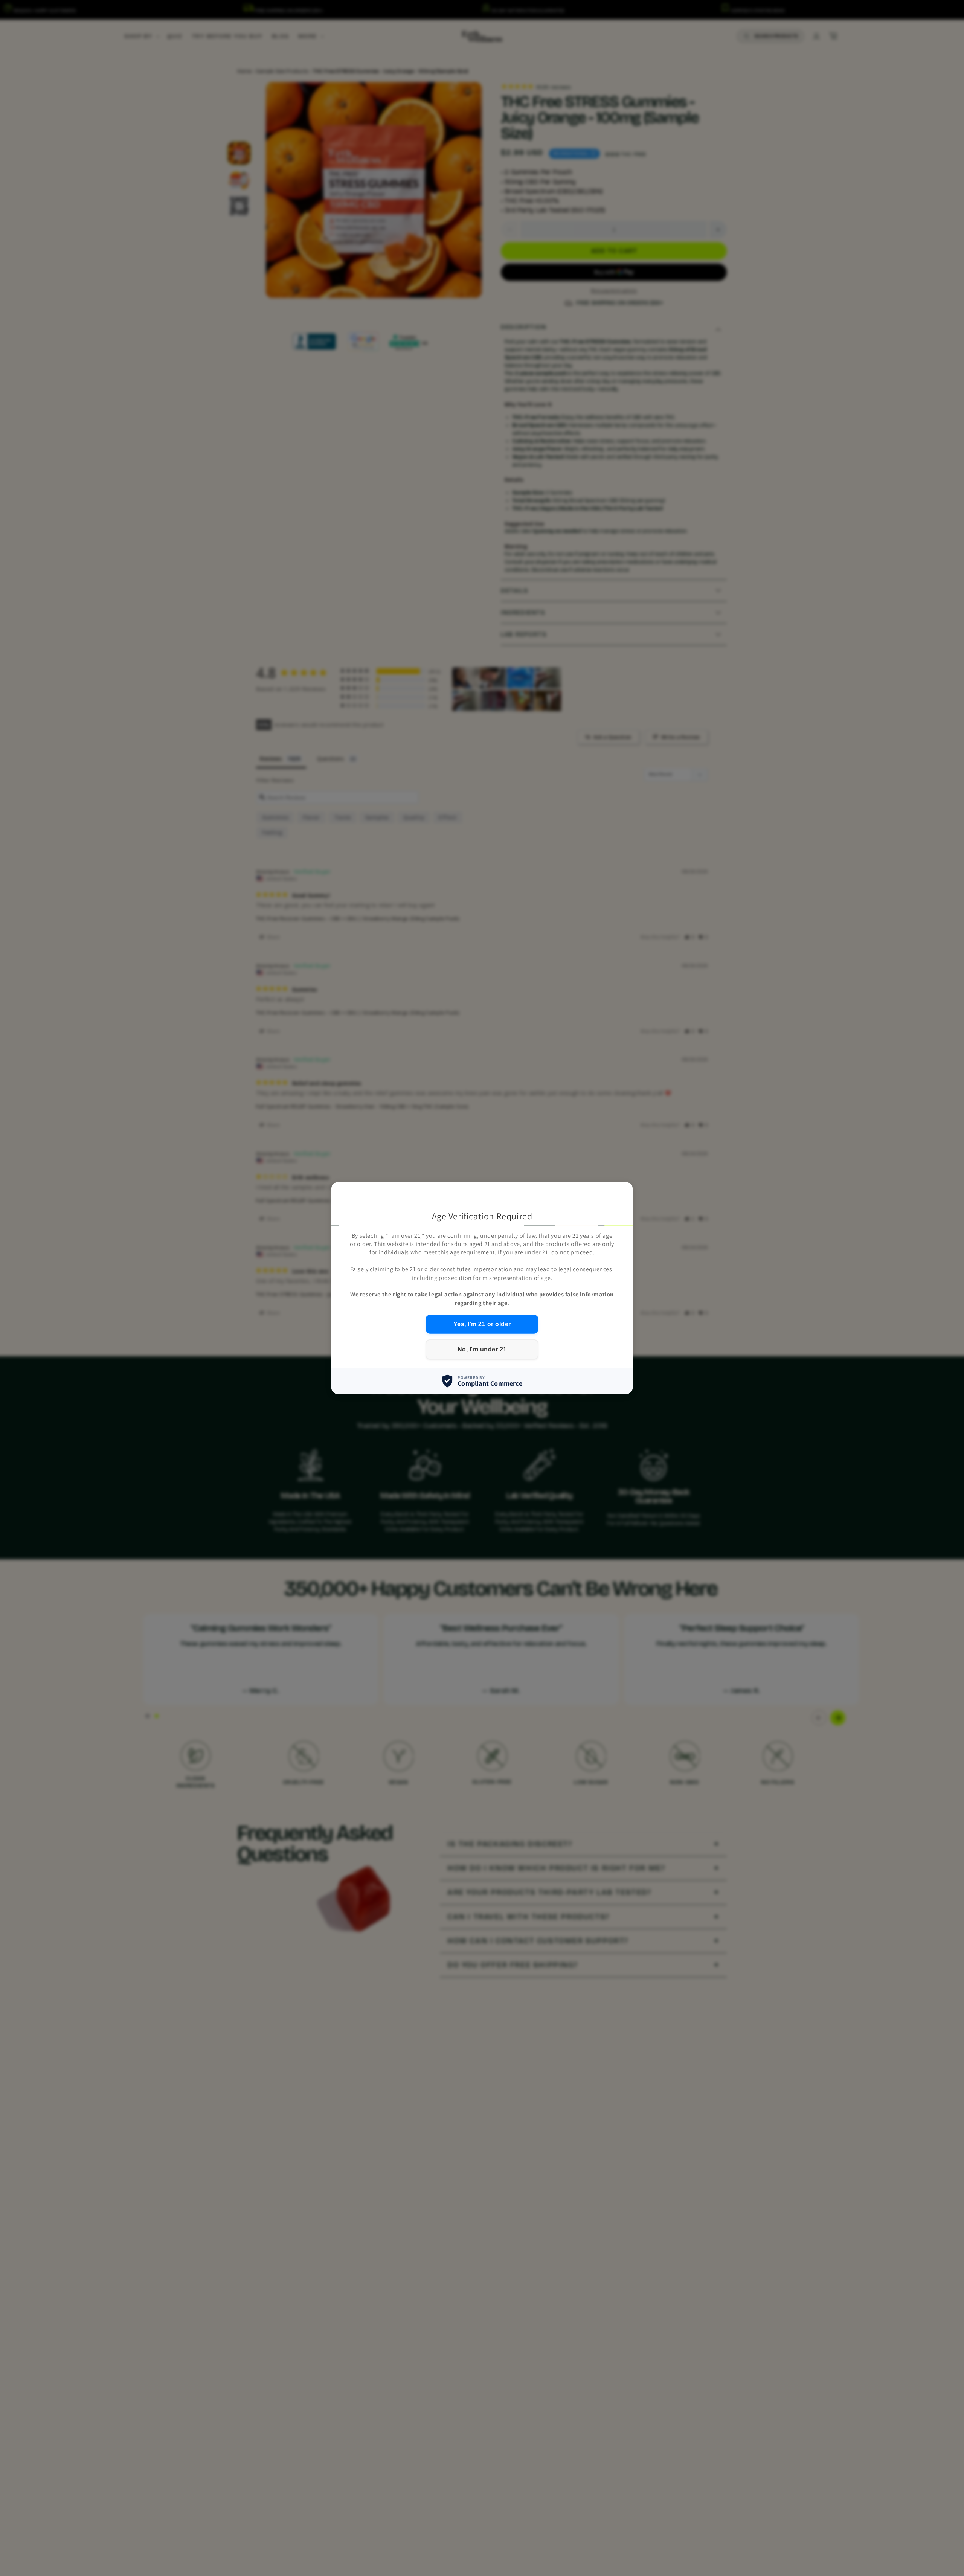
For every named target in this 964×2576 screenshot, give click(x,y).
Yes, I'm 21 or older (482, 1324)
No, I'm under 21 (482, 1349)
